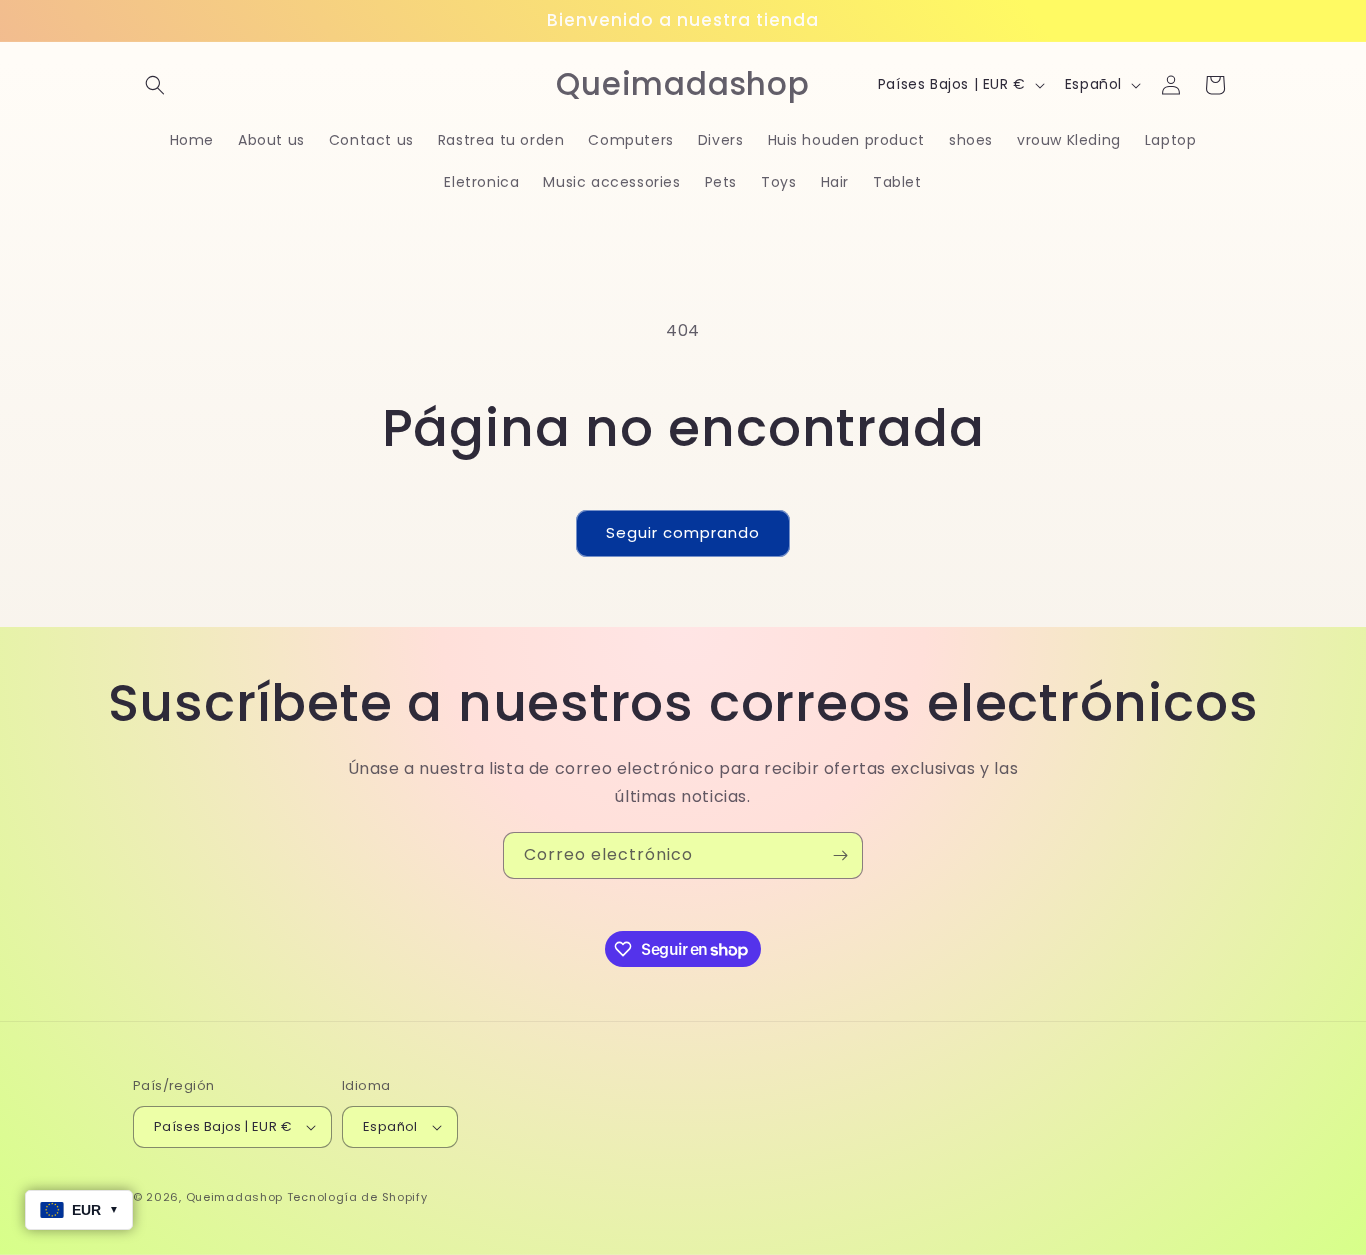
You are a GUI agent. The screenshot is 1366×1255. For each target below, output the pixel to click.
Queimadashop (234, 1197)
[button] (155, 85)
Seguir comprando (683, 532)
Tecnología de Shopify (357, 1197)
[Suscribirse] (840, 855)
